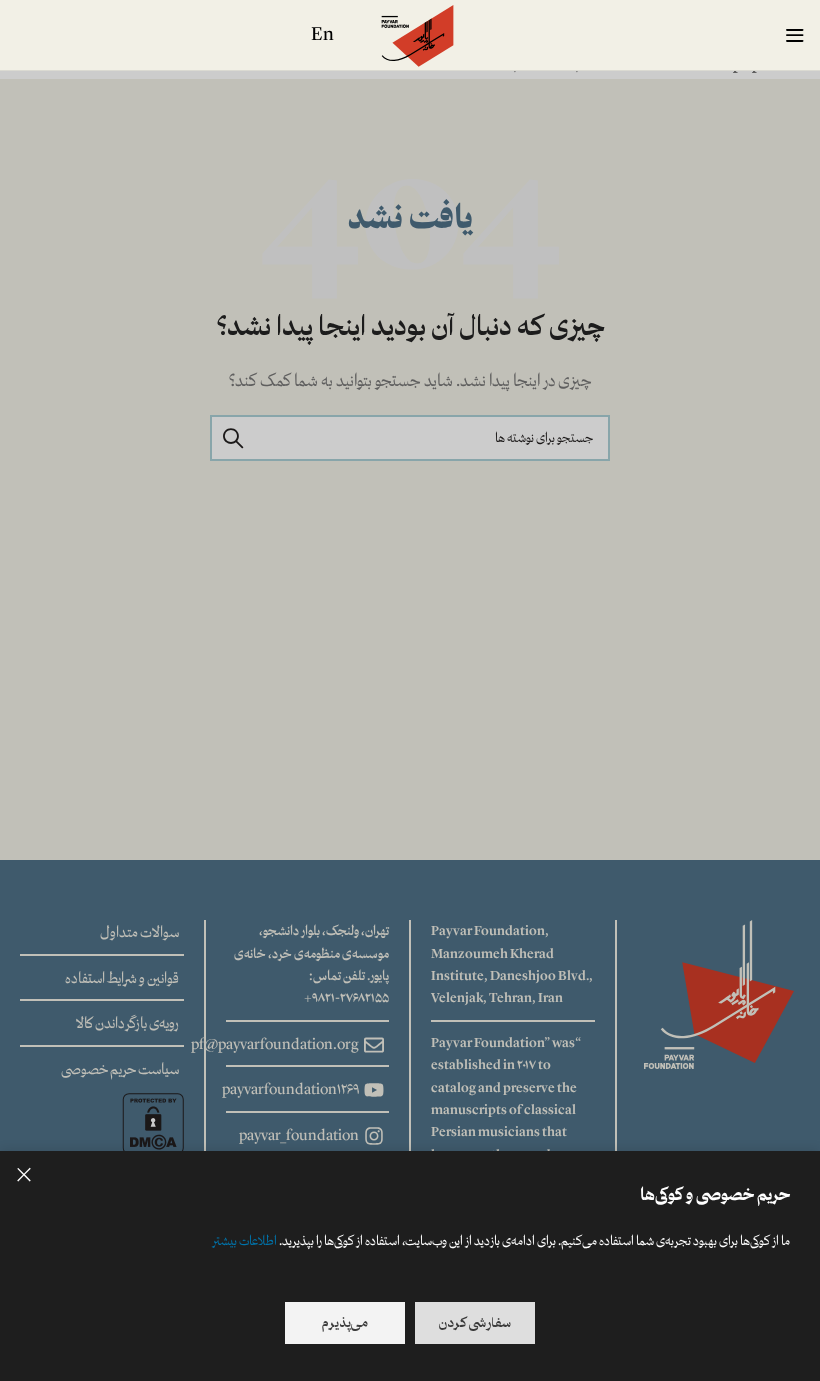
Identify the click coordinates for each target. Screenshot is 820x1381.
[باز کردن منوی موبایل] (795, 35)
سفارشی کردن (475, 1323)
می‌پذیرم (345, 1323)
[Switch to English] (322, 35)
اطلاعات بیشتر (244, 1241)
